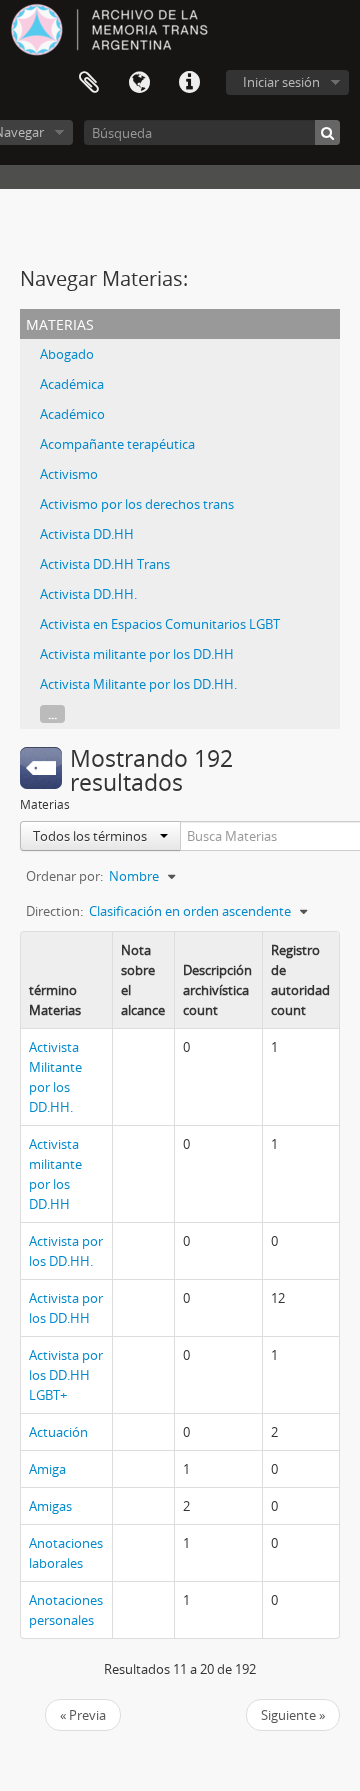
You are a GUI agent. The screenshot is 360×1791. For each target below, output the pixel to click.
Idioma (139, 83)
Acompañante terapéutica (117, 444)
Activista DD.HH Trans (105, 564)
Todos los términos (91, 836)
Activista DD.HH (87, 534)
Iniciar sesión (281, 82)
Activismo (69, 474)
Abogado (67, 354)
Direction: (54, 911)
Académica (72, 384)
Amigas (50, 1506)
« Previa (83, 1715)
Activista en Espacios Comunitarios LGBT (160, 624)
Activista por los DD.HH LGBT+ (66, 1375)
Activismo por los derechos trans (137, 504)
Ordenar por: (64, 876)
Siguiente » (293, 1715)
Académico (72, 414)
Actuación (58, 1432)
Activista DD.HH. (88, 594)
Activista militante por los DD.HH (137, 654)
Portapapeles (89, 83)
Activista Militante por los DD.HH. (138, 684)
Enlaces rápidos (189, 83)
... (52, 714)
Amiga (47, 1469)
